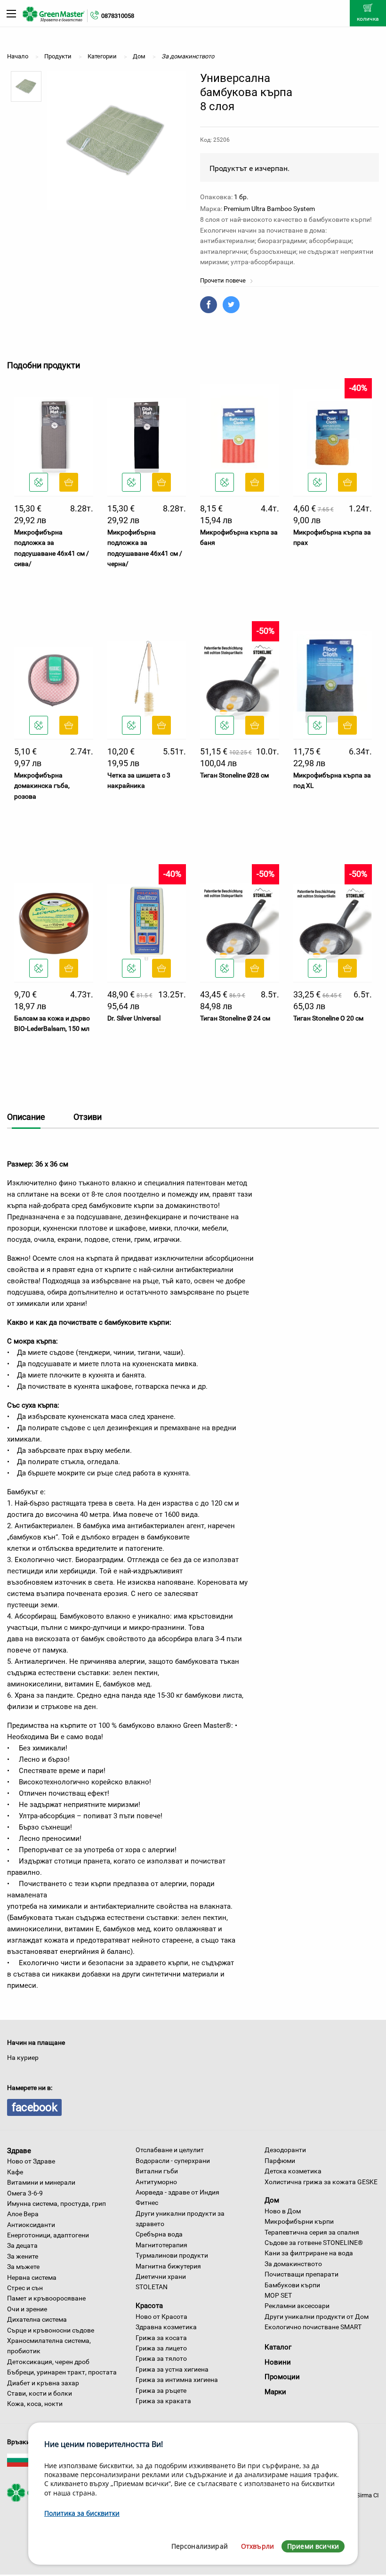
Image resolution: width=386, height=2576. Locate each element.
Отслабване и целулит (170, 2150)
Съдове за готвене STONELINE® (314, 2243)
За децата (22, 2245)
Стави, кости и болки (40, 2393)
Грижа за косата (161, 2338)
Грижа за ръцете (161, 2390)
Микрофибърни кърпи (299, 2221)
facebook (34, 2107)
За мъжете (23, 2267)
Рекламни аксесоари (297, 2306)
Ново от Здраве (31, 2161)
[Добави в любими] (39, 482)
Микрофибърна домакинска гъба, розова (42, 786)
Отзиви (88, 1117)
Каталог (278, 2347)
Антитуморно (156, 2182)
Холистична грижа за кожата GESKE (321, 2182)
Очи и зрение (27, 2309)
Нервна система (32, 2277)
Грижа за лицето (161, 2348)
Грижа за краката (163, 2401)
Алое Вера (23, 2214)
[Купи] (69, 482)
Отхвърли (257, 2546)
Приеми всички (313, 2546)
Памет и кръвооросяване (46, 2298)
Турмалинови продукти (172, 2255)
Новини (278, 2362)
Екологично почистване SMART (313, 2327)
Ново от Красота (161, 2317)
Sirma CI (368, 2495)
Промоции (282, 2377)
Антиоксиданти (31, 2225)
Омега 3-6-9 (25, 2193)
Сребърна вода (159, 2234)
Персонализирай (200, 2546)
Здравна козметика (166, 2327)
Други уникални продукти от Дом (317, 2317)
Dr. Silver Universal (134, 1018)
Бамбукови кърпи (292, 2285)
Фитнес (147, 2203)
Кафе (15, 2172)
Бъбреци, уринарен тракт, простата (62, 2372)
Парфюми (280, 2161)
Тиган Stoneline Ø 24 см (235, 1018)
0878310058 (118, 16)
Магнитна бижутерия (168, 2266)
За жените (23, 2256)
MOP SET (278, 2295)
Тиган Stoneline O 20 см (328, 1018)
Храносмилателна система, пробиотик (49, 2346)
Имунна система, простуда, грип (56, 2203)
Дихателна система (37, 2319)
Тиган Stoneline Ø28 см (234, 775)
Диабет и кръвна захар (43, 2383)
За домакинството (293, 2264)
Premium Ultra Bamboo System (269, 209)
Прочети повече (224, 280)
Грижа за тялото (161, 2358)
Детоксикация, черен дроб (48, 2362)
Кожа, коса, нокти (35, 2404)
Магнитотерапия (161, 2245)
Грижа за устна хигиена (172, 2369)
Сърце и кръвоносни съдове (51, 2330)
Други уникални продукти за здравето (180, 2219)
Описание (26, 1117)
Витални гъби (157, 2171)
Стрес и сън (25, 2288)
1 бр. (241, 197)
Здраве (19, 2150)
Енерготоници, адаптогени (48, 2235)
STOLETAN (152, 2287)
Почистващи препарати (302, 2274)
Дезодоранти (285, 2150)
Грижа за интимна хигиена (177, 2380)
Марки (275, 2392)
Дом (272, 2200)
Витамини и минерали (41, 2182)
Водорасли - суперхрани (173, 2161)
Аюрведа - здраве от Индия (177, 2192)
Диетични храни (161, 2276)
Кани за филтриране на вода (309, 2253)
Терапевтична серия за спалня (312, 2232)
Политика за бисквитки (82, 2513)
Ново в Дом (283, 2211)
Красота (149, 2306)
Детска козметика (293, 2171)
